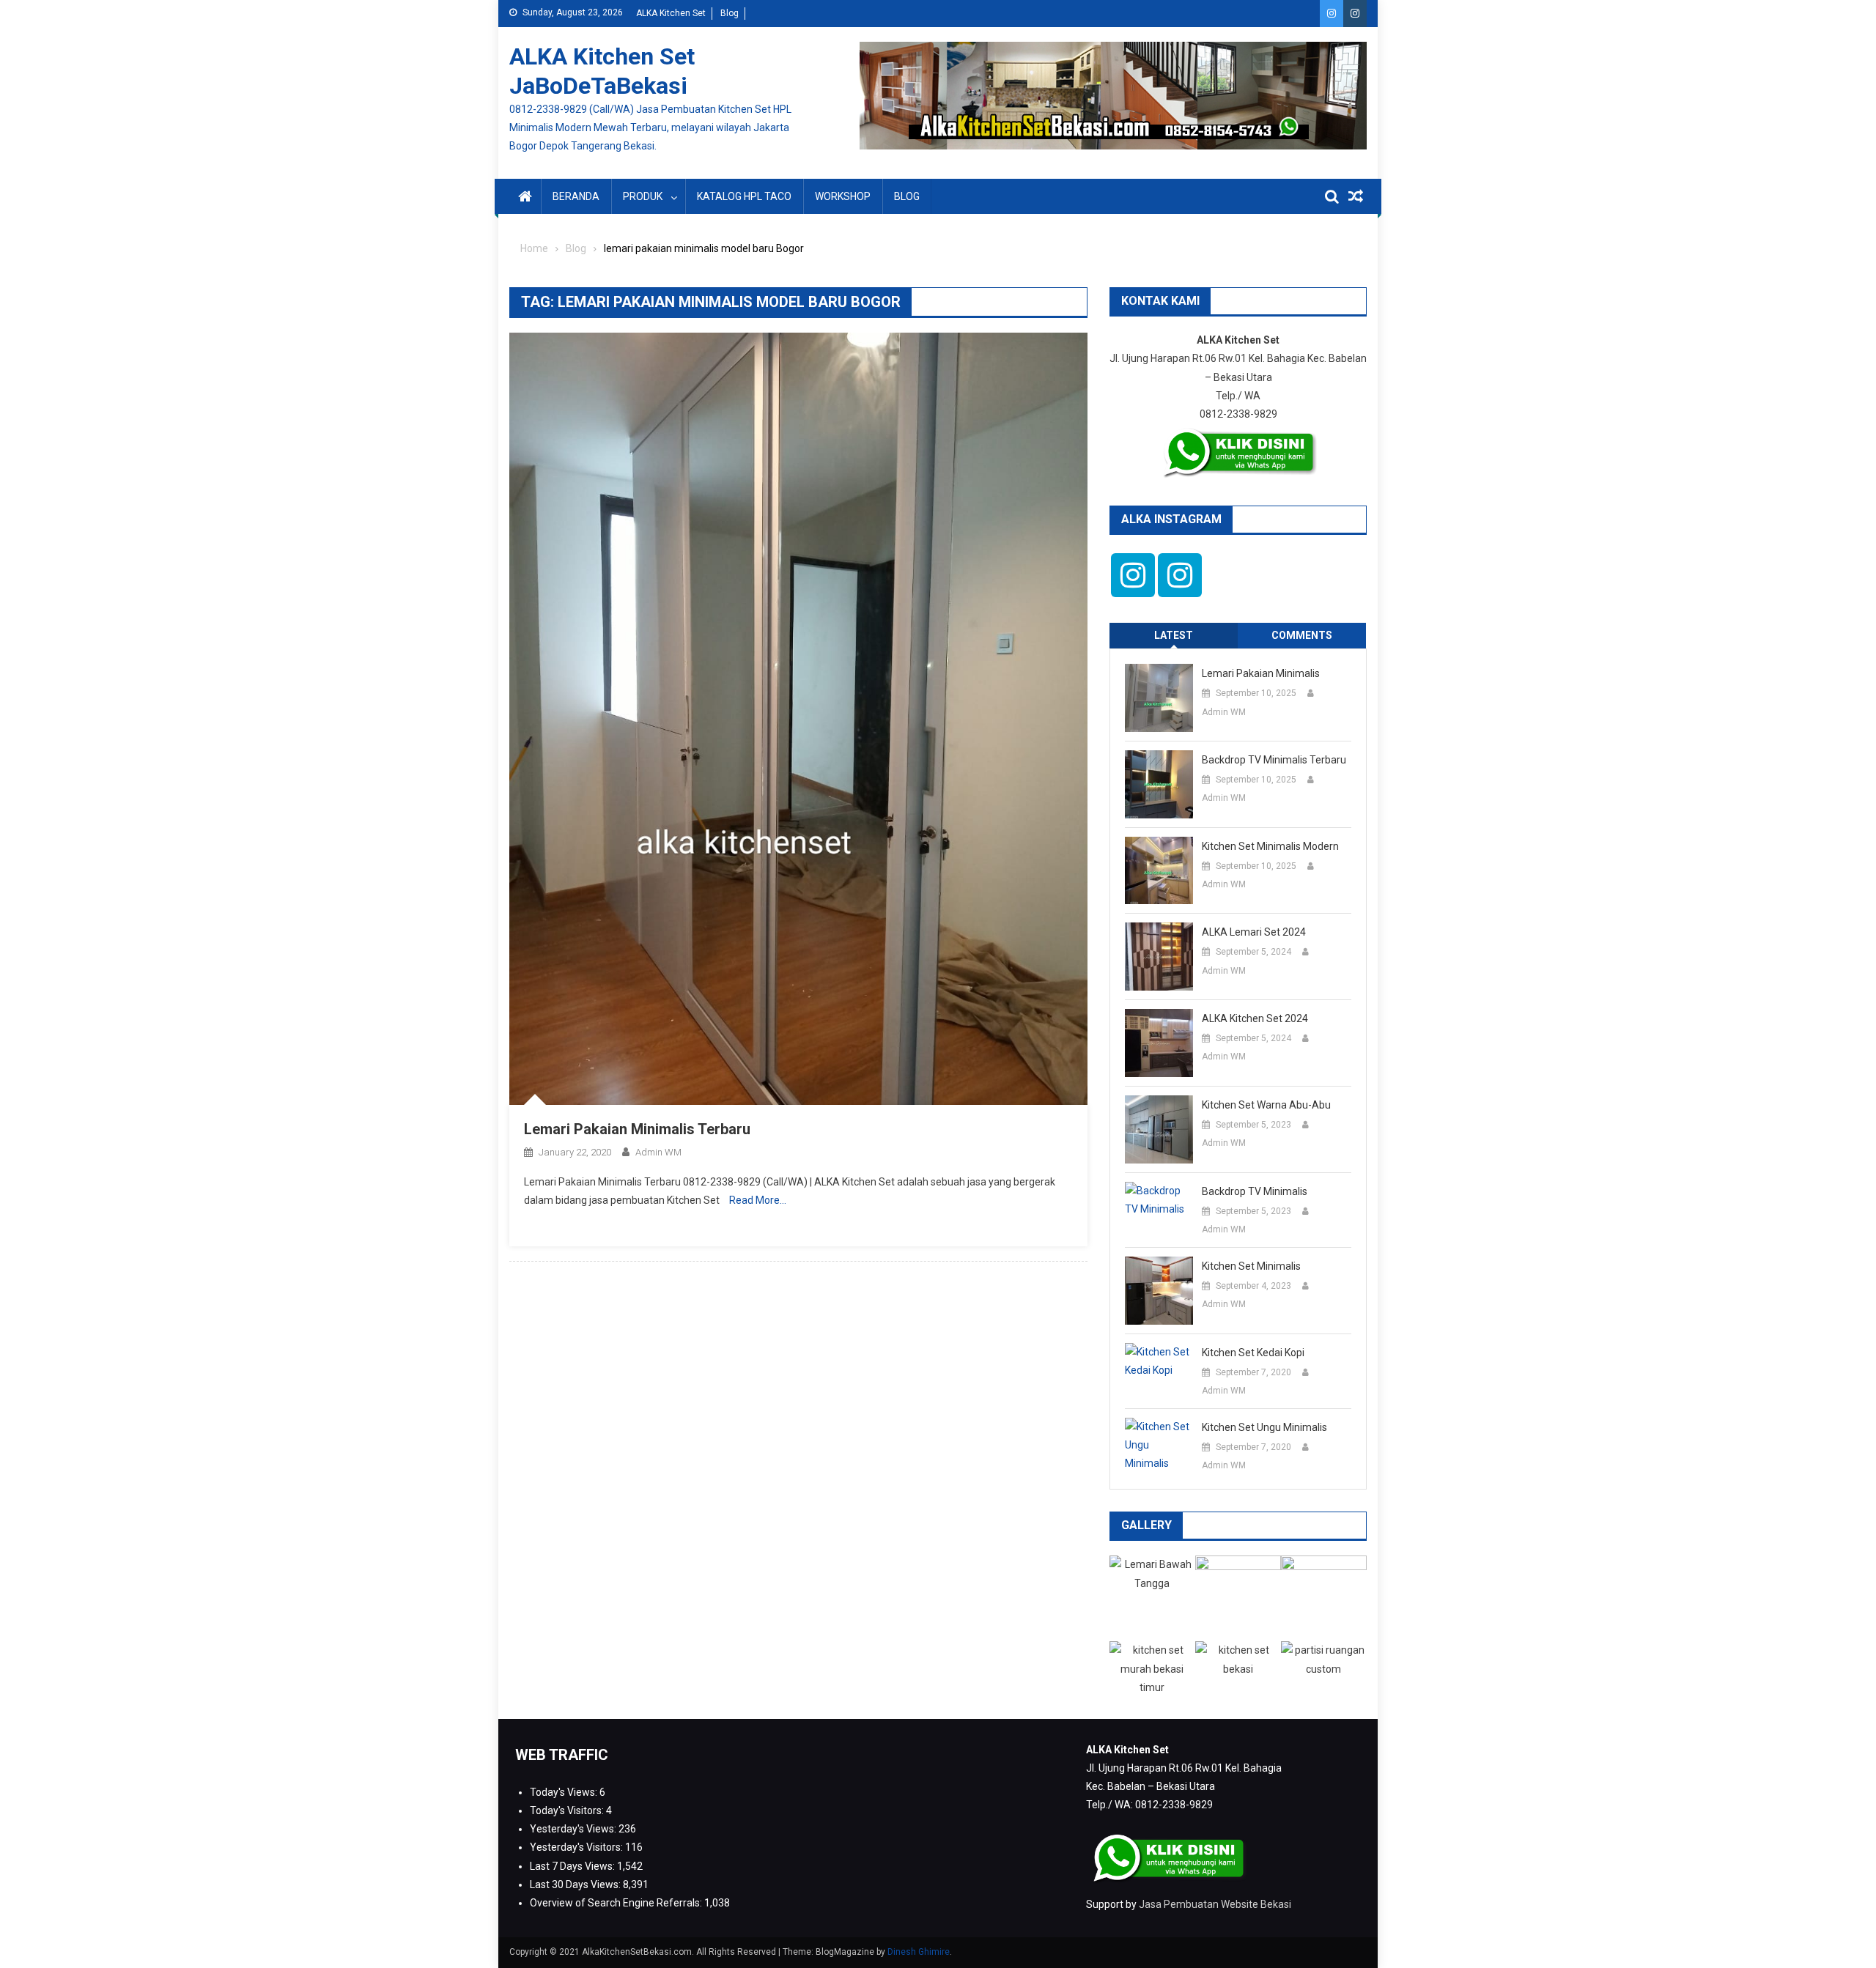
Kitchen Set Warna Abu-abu (1266, 1105)
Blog (730, 13)
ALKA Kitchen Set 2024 (1255, 1018)
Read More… (758, 1200)
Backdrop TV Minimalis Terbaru (1274, 760)
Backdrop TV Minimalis (1255, 1191)
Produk (643, 196)
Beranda (576, 196)
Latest (1174, 635)
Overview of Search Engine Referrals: (617, 1903)
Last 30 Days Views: (576, 1884)
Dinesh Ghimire (919, 1952)
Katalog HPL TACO (744, 196)
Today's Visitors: (568, 1810)
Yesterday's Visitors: (577, 1847)
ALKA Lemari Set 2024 (1254, 932)
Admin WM (658, 1152)
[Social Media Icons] (1133, 575)
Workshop (843, 196)
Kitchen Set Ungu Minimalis (1264, 1427)
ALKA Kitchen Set (671, 13)
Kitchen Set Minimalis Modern (1270, 846)
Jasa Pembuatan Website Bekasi (1215, 1904)
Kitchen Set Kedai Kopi (1253, 1353)
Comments (1302, 635)
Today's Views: (565, 1792)
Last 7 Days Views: (573, 1866)
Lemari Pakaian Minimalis (1261, 673)
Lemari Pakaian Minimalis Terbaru (637, 1129)
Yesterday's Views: (574, 1829)
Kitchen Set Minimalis (1251, 1266)
